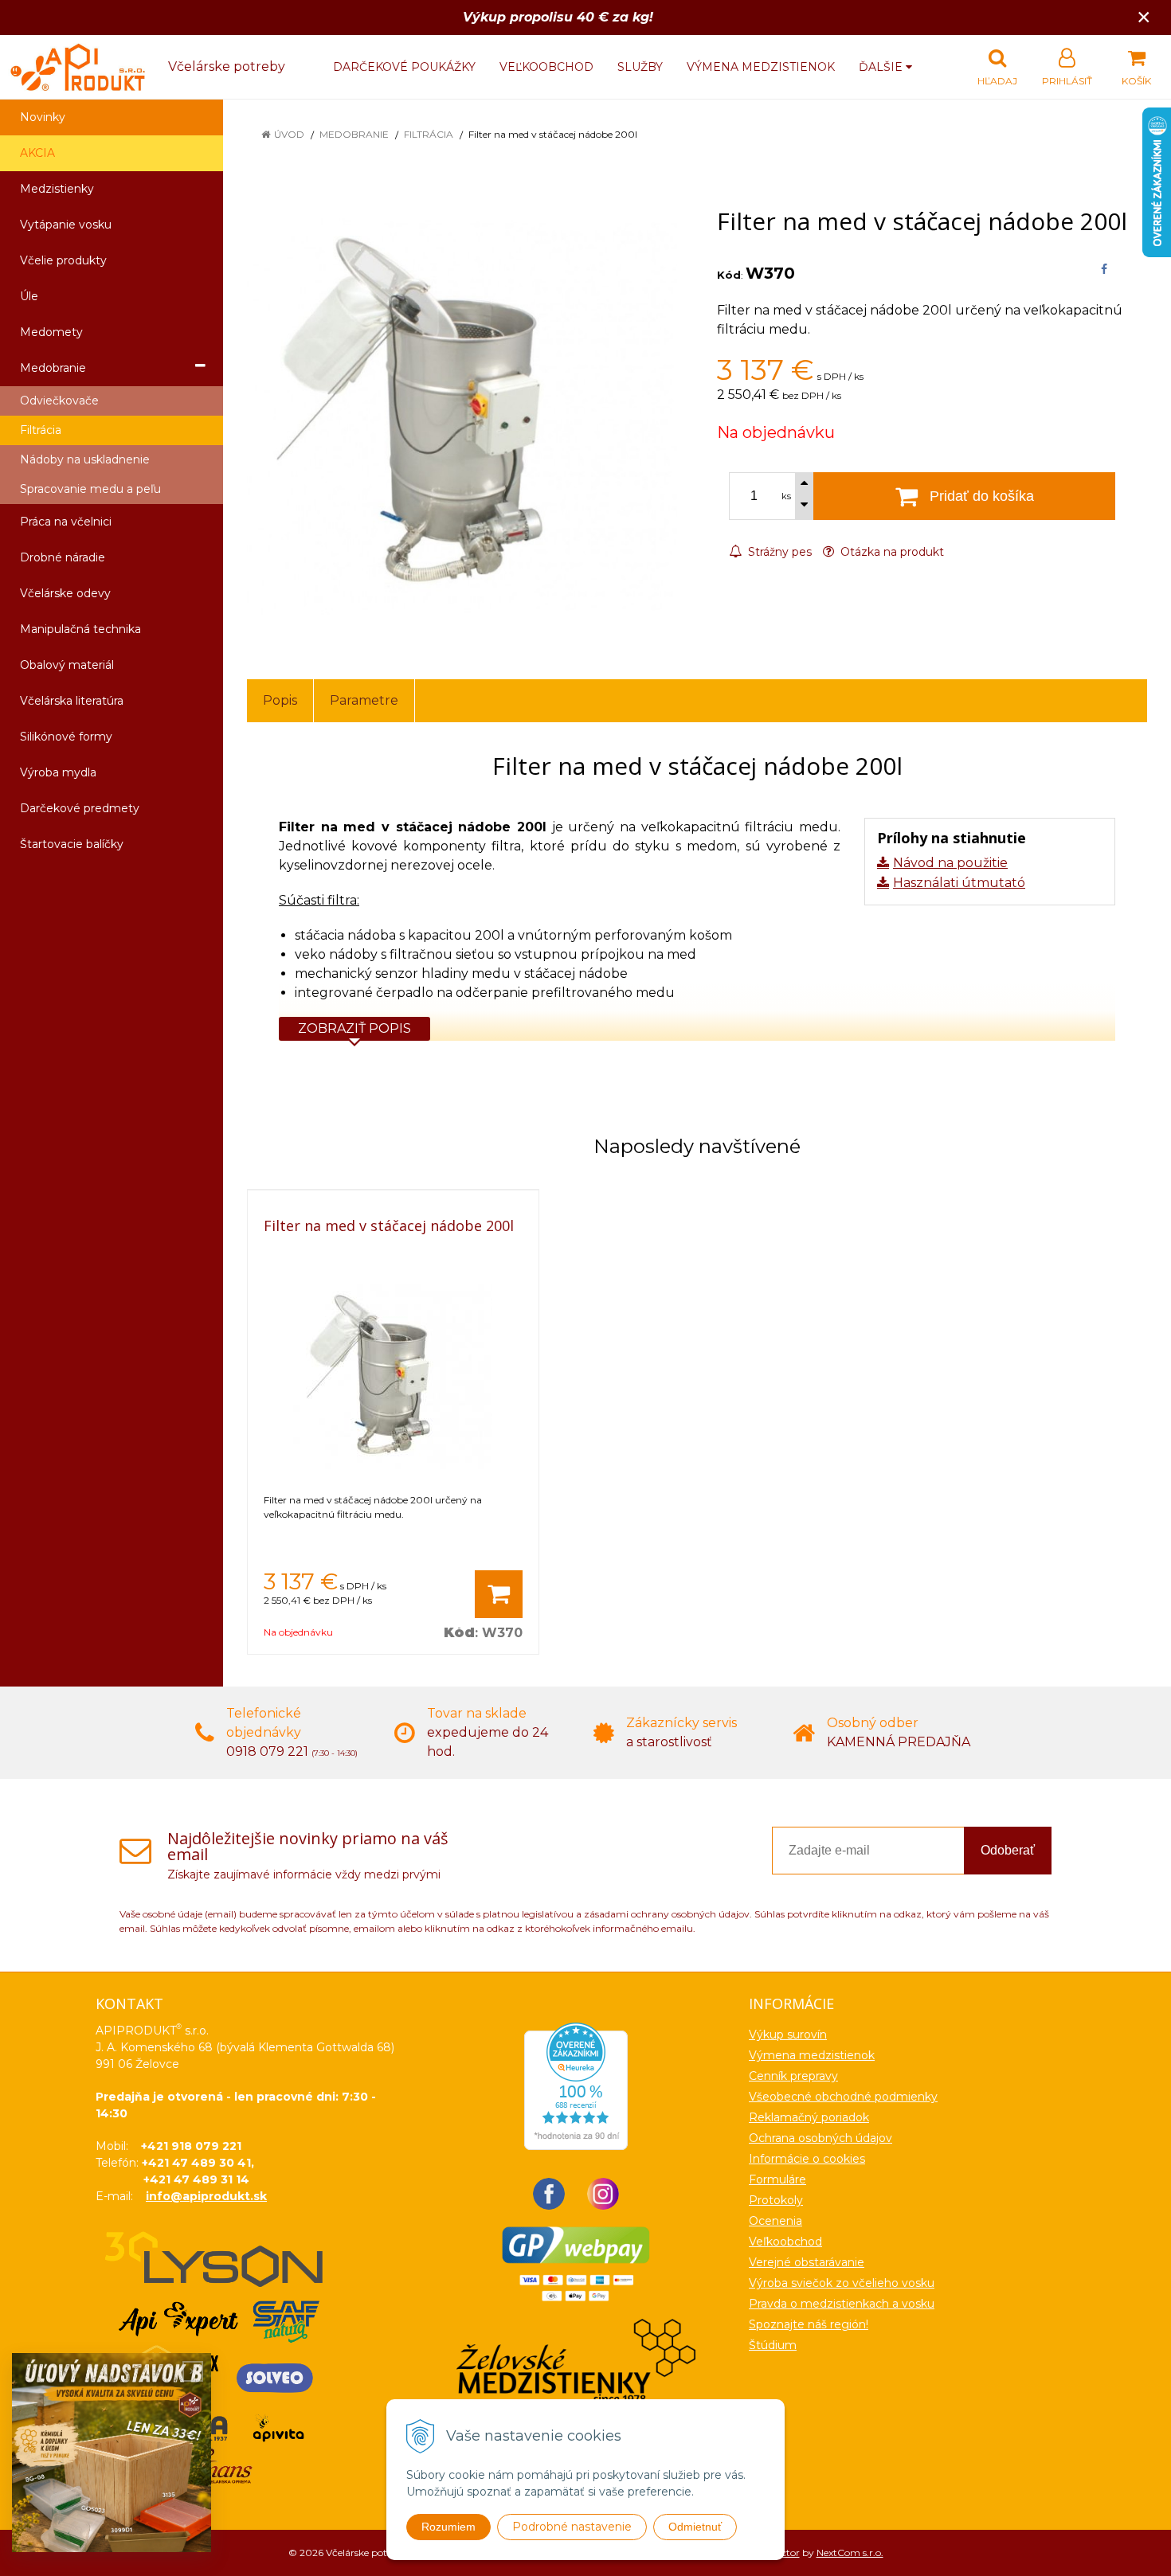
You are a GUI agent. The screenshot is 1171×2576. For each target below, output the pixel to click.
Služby (640, 67)
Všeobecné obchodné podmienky (843, 2097)
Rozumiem (448, 2527)
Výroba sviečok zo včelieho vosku (842, 2283)
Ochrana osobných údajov (820, 2138)
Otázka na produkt (891, 552)
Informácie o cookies (807, 2159)
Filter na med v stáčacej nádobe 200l (389, 1225)
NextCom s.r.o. (850, 2553)
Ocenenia (775, 2221)
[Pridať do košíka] (499, 1594)
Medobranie (354, 134)
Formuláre (777, 2179)
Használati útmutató (959, 883)
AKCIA (37, 153)
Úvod (289, 134)
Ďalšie (882, 67)
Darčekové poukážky (404, 67)
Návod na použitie (950, 863)
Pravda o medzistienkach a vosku (842, 2304)
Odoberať (1008, 1850)
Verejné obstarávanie (807, 2262)
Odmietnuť (695, 2527)
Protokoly (776, 2200)
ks (786, 496)
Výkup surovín (788, 2035)
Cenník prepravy (793, 2076)
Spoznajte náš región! (809, 2324)
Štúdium (773, 2345)
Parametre (364, 700)
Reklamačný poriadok (809, 2117)
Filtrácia (429, 134)
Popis (280, 700)
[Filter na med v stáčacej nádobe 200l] (462, 416)
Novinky (43, 117)
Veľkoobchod (546, 67)
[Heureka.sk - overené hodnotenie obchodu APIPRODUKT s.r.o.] (576, 2085)
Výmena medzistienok (761, 67)
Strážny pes (778, 552)
